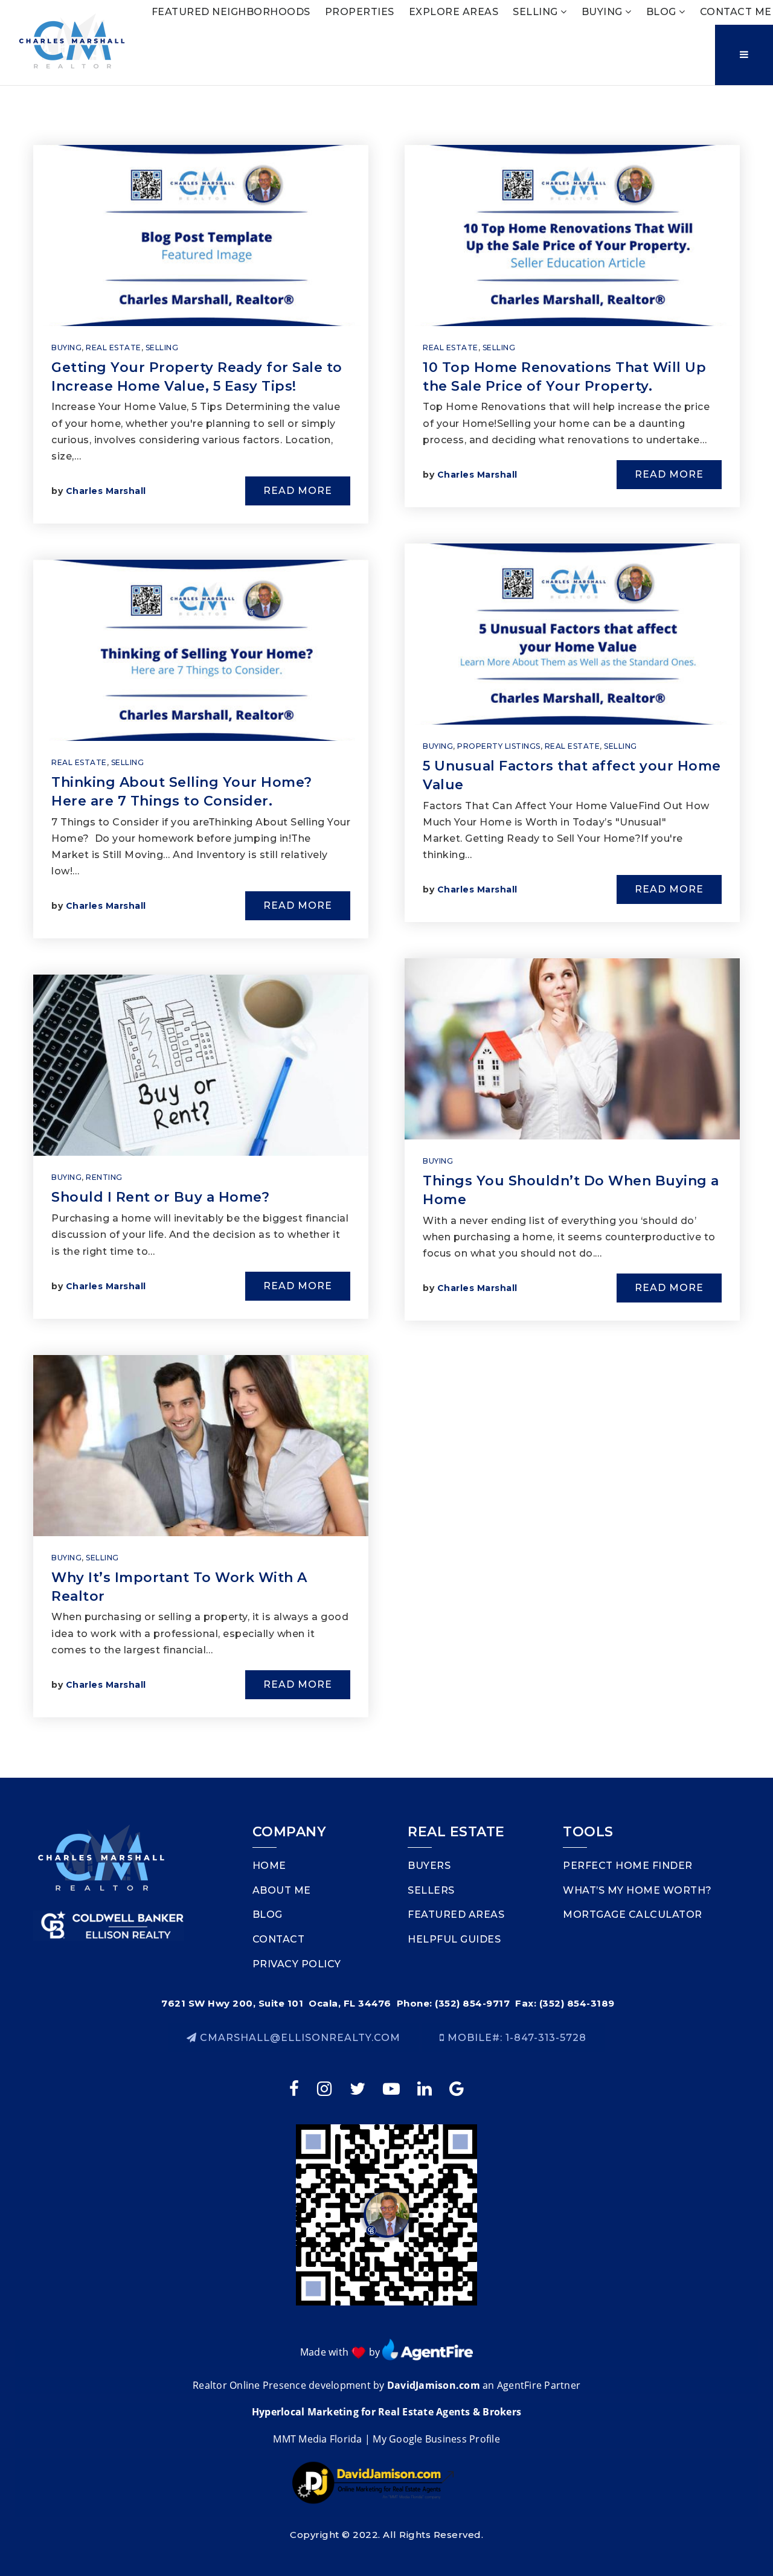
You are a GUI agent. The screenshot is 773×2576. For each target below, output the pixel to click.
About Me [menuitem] (282, 1890)
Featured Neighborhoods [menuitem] (231, 12)
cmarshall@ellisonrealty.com (300, 2038)
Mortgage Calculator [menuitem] (633, 1914)
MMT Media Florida (317, 2439)
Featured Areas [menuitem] (456, 1914)
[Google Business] (459, 2088)
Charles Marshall (106, 491)
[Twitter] (359, 2088)
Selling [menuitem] (537, 12)
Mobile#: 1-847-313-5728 (515, 2038)
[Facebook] (296, 2088)
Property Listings (499, 746)
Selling (162, 348)
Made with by (342, 2352)
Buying (66, 348)
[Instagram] (326, 2088)
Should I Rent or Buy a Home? (160, 1197)
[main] (386, 932)
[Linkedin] (426, 2088)
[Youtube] (393, 2088)
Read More (298, 491)
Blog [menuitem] (663, 12)
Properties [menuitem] (360, 12)
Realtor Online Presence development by (290, 2385)
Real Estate (114, 348)
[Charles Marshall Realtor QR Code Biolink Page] (386, 2214)
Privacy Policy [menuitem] (297, 1964)
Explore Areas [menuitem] (454, 12)
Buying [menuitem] (604, 12)
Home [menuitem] (269, 1866)
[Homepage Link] (72, 41)
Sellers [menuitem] (431, 1890)
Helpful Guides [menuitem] (454, 1939)
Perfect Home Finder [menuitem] (628, 1866)
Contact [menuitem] (279, 1939)
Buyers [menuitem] (429, 1866)
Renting (104, 1177)
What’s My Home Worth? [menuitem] (637, 1890)
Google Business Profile (444, 2439)
